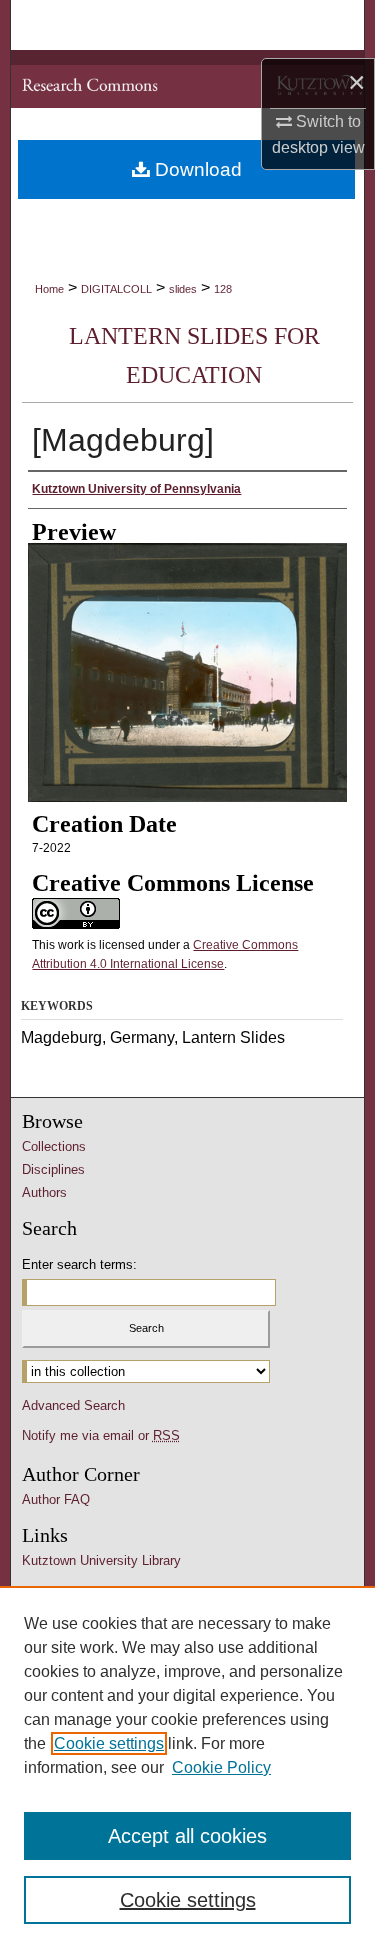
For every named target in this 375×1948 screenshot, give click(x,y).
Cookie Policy (221, 1767)
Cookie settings (109, 1743)
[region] (187, 1767)
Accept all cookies (187, 1836)
